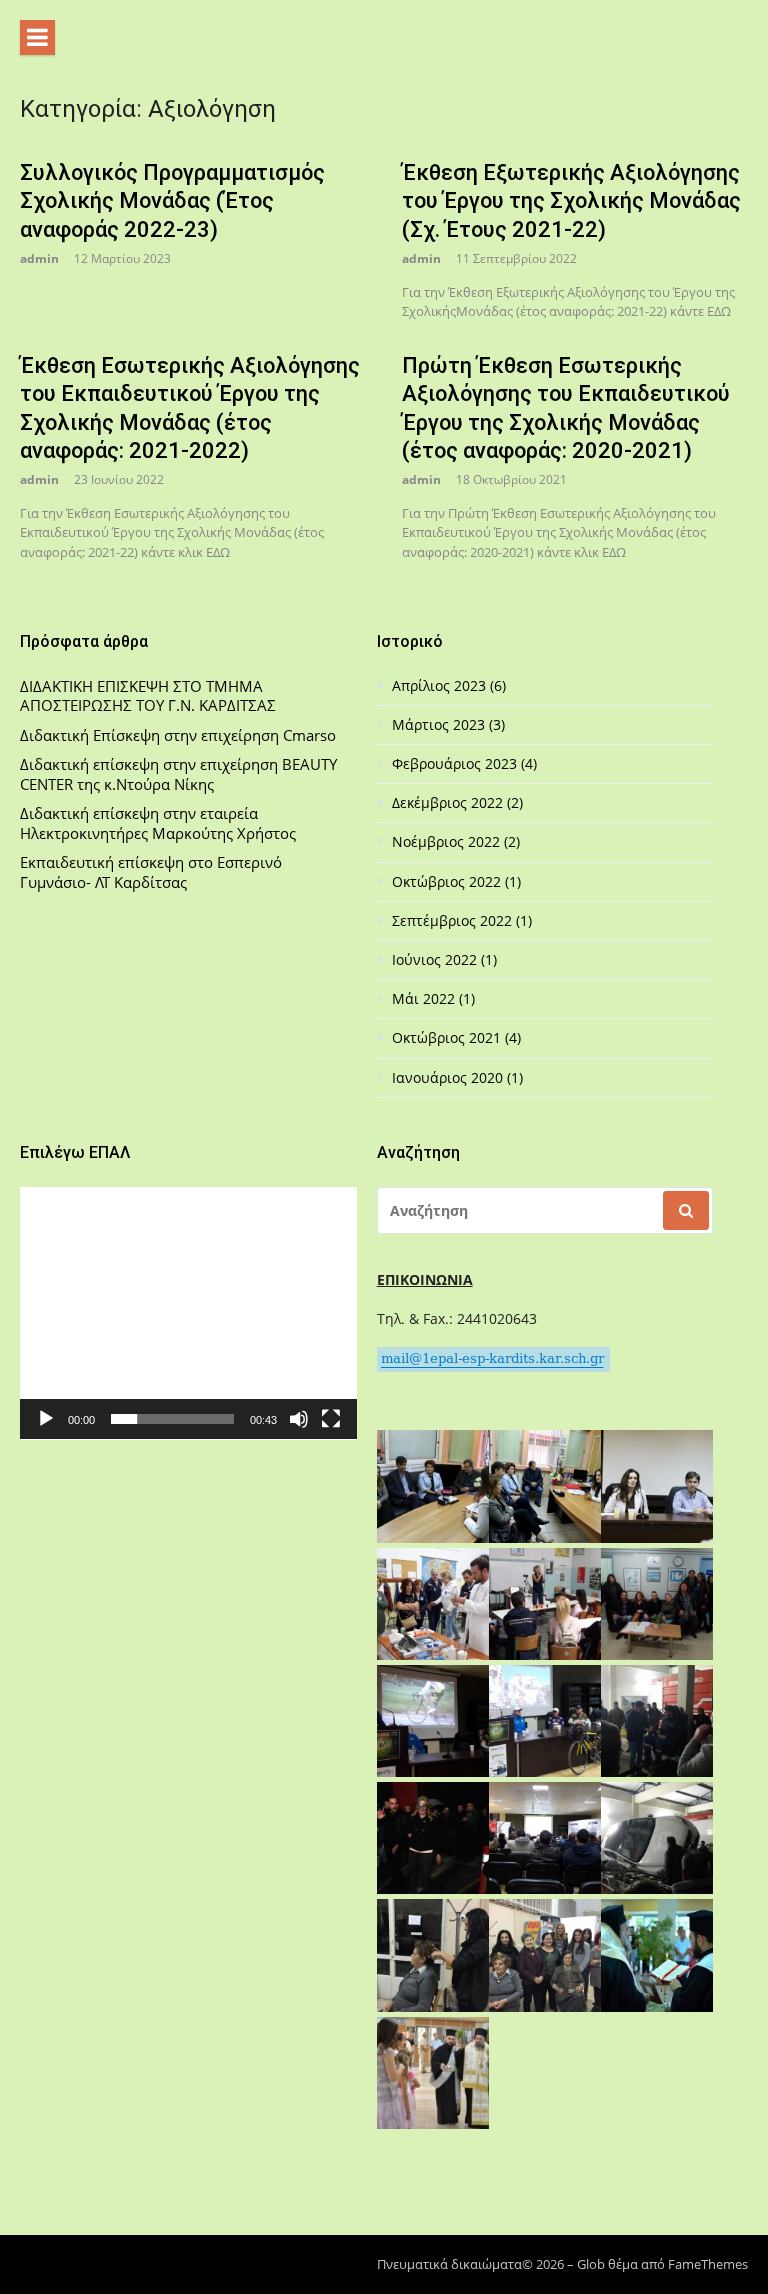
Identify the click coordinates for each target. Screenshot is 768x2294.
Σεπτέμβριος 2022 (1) (462, 921)
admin (39, 258)
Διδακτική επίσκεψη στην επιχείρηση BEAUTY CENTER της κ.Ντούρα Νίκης (178, 774)
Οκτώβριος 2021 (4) (456, 1038)
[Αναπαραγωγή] (46, 1419)
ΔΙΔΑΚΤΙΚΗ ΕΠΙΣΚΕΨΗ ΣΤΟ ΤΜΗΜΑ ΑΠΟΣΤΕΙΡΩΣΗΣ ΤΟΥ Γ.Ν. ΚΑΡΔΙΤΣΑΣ (148, 696)
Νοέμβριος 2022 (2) (456, 842)
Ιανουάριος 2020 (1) (457, 1078)
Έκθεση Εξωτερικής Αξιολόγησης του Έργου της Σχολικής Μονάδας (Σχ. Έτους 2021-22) (571, 201)
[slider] (172, 1419)
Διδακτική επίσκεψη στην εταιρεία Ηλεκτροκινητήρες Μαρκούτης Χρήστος (158, 823)
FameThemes (708, 2264)
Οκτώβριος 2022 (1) (456, 882)
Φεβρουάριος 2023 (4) (464, 764)
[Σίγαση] (299, 1419)
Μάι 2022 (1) (433, 999)
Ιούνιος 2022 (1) (444, 960)
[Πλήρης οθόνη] (331, 1419)
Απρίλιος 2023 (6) (449, 686)
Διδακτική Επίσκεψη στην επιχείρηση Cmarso (178, 735)
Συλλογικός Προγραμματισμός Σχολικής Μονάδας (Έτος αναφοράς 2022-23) (172, 201)
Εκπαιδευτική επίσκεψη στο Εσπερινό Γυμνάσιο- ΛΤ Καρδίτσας (151, 872)
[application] (188, 1313)
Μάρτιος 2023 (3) (448, 725)
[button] (188, 1313)
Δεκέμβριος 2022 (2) (457, 803)
